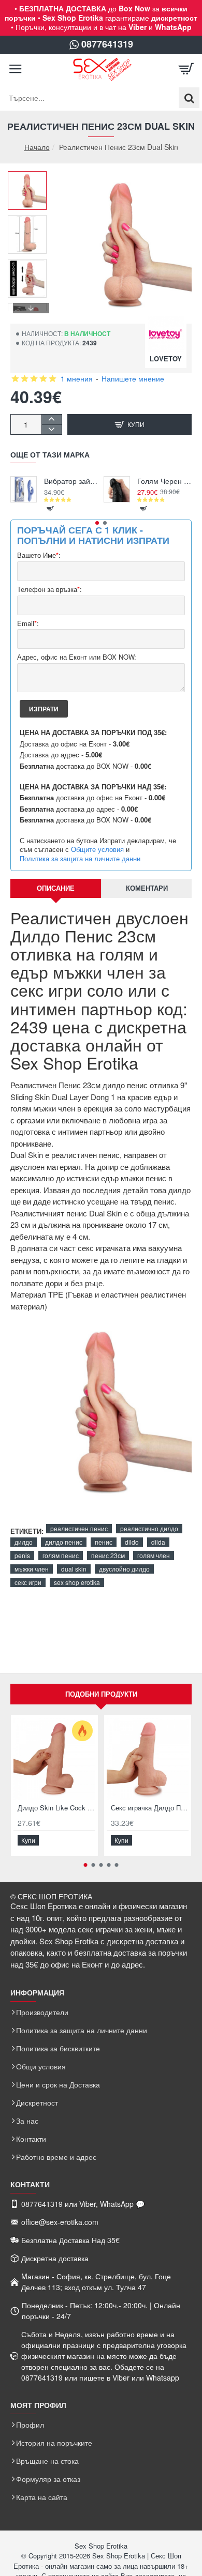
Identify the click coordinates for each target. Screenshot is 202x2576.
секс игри (28, 1582)
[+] (52, 420)
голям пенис (61, 1555)
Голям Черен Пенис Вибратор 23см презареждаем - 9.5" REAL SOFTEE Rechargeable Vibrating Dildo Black (164, 481)
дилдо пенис (64, 1542)
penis (22, 1555)
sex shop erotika (77, 1582)
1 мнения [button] (77, 378)
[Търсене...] (189, 98)
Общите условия (97, 849)
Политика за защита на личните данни (80, 859)
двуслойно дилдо (124, 1569)
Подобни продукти (101, 1694)
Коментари (147, 888)
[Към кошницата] (186, 69)
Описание (56, 888)
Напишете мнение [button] (133, 378)
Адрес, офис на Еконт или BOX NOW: (77, 657)
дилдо (24, 1542)
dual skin (74, 1569)
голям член (154, 1555)
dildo (132, 1542)
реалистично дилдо (149, 1528)
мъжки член (32, 1569)
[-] (52, 429)
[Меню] (16, 69)
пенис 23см (108, 1555)
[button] (31, 179)
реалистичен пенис (79, 1528)
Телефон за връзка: (49, 590)
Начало (37, 147)
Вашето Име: (39, 555)
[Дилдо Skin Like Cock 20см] (54, 1759)
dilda (158, 1542)
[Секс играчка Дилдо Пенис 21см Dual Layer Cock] (148, 1759)
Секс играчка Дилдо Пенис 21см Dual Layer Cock (150, 1808)
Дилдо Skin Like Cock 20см (56, 1808)
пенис (104, 1542)
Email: (28, 624)
